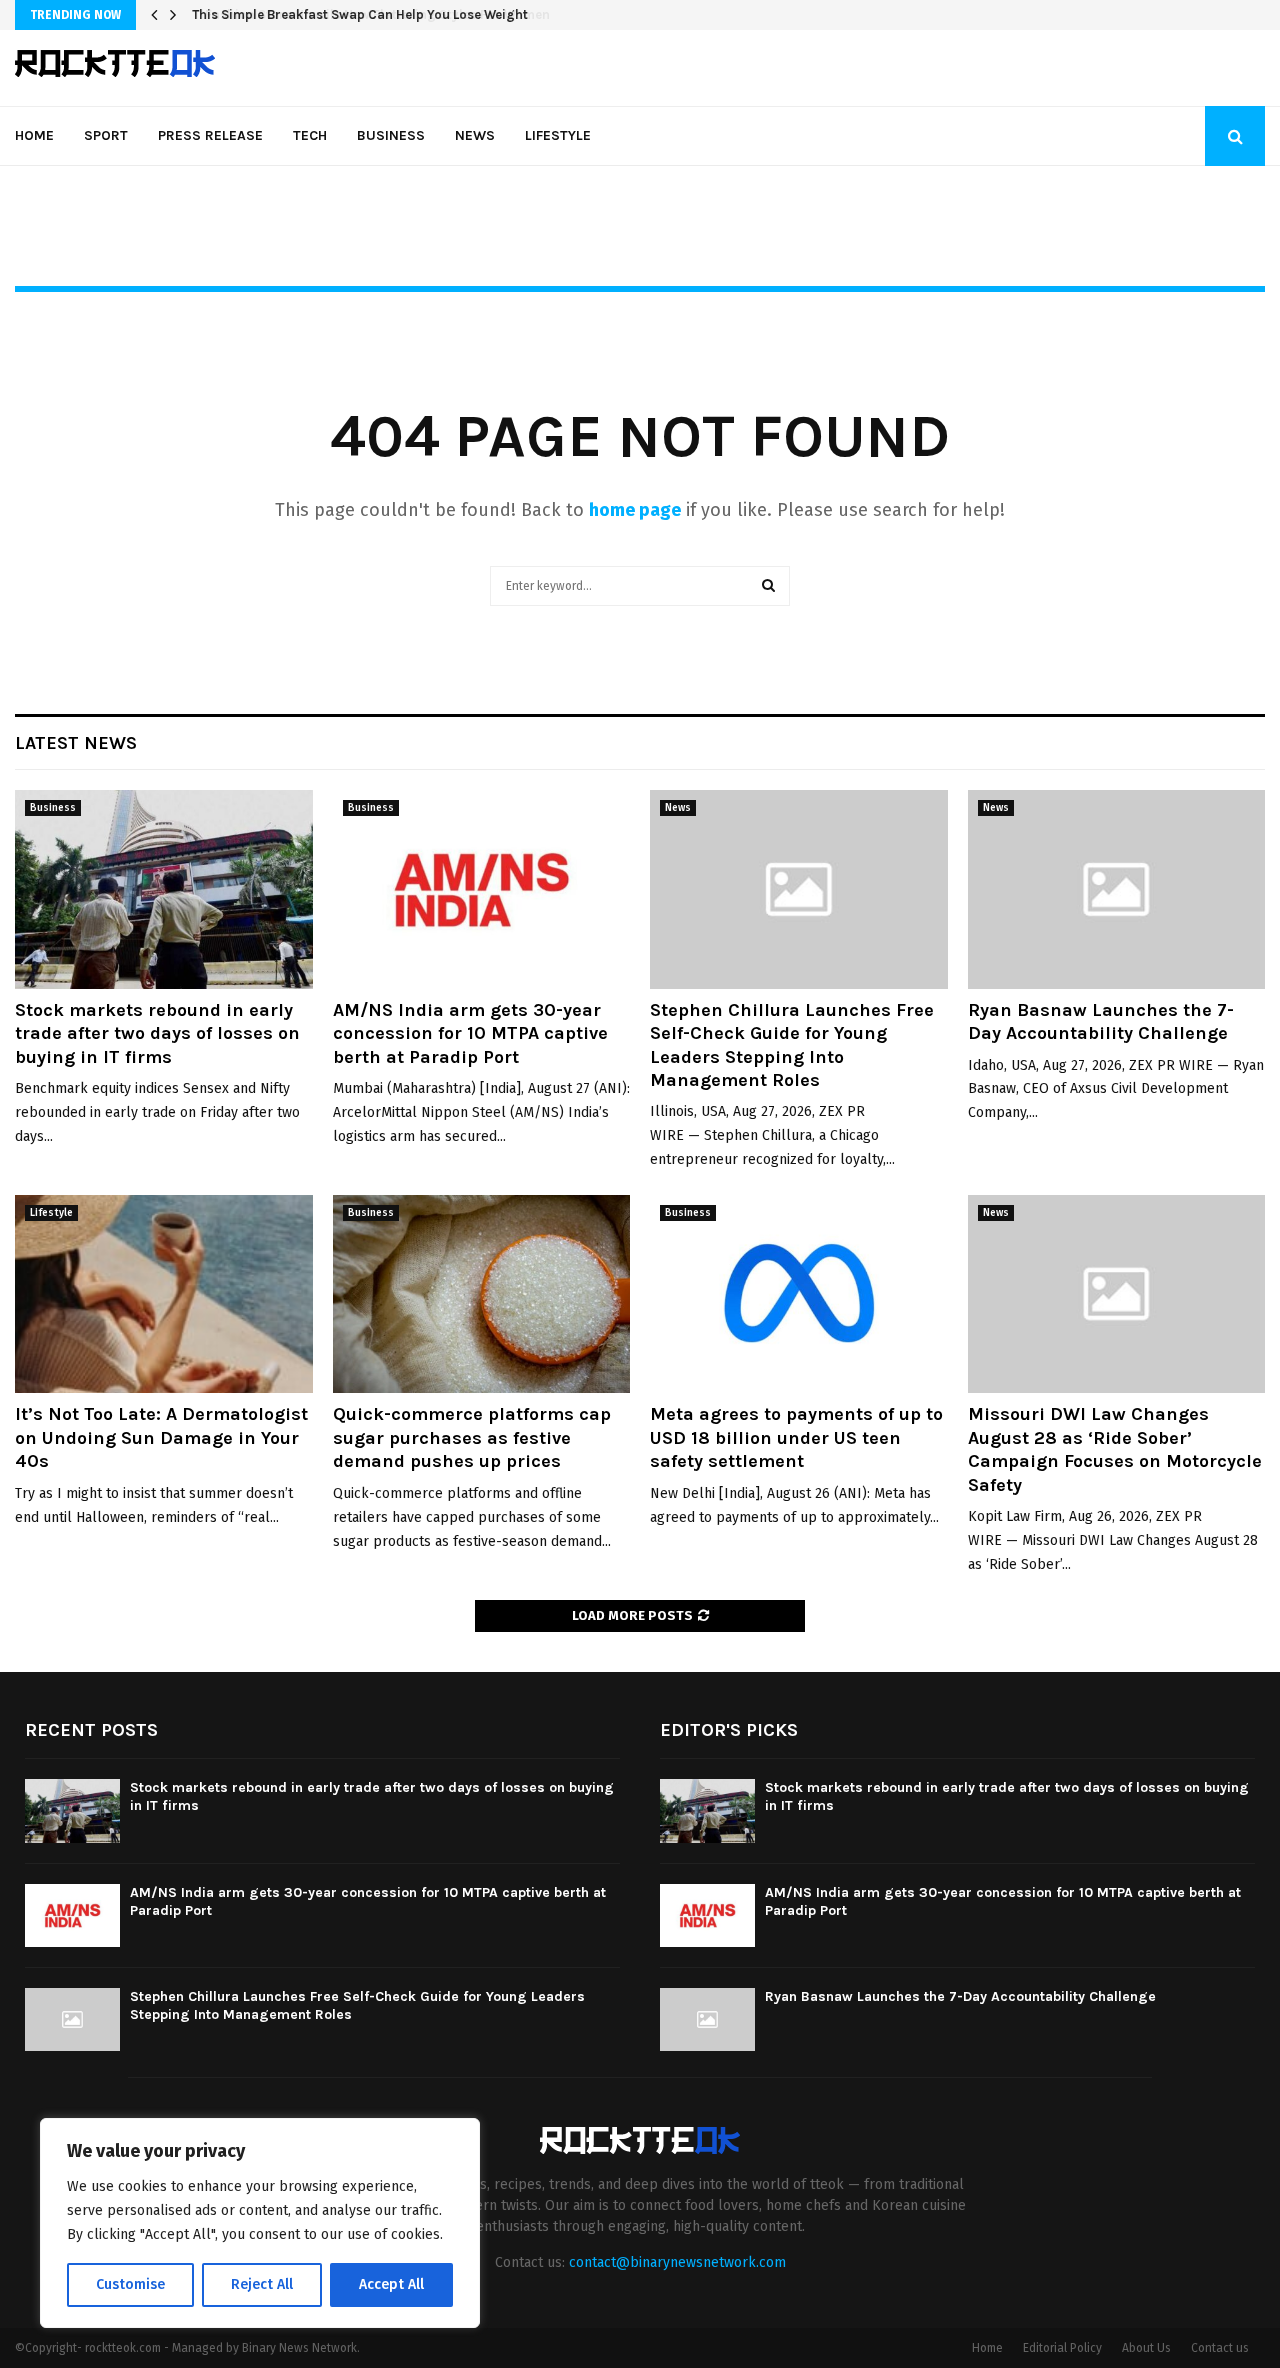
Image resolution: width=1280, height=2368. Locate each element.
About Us (1146, 2348)
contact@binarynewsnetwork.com (677, 2262)
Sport (106, 135)
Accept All (391, 2284)
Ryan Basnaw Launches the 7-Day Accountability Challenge (1101, 1021)
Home (34, 135)
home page (635, 510)
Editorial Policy (1062, 2348)
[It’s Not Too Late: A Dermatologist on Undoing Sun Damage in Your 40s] (164, 1294)
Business (391, 135)
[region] (260, 2223)
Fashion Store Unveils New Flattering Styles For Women (363, 14)
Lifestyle (558, 135)
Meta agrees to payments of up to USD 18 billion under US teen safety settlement (796, 1437)
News (475, 135)
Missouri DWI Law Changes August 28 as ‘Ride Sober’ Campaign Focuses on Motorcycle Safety (1115, 1449)
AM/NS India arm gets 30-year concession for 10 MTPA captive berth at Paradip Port (470, 1033)
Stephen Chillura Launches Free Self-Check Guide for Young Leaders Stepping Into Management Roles (792, 1045)
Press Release (210, 135)
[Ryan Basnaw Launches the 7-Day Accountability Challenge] (1117, 889)
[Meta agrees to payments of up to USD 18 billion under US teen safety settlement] (799, 1294)
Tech (310, 135)
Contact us (1220, 2348)
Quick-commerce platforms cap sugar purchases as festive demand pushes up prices (472, 1437)
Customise (130, 2284)
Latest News (76, 743)
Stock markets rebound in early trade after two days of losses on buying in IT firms (157, 1033)
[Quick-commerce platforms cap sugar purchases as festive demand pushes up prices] (482, 1294)
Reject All (262, 2284)
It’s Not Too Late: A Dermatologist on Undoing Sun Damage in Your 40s (161, 1437)
